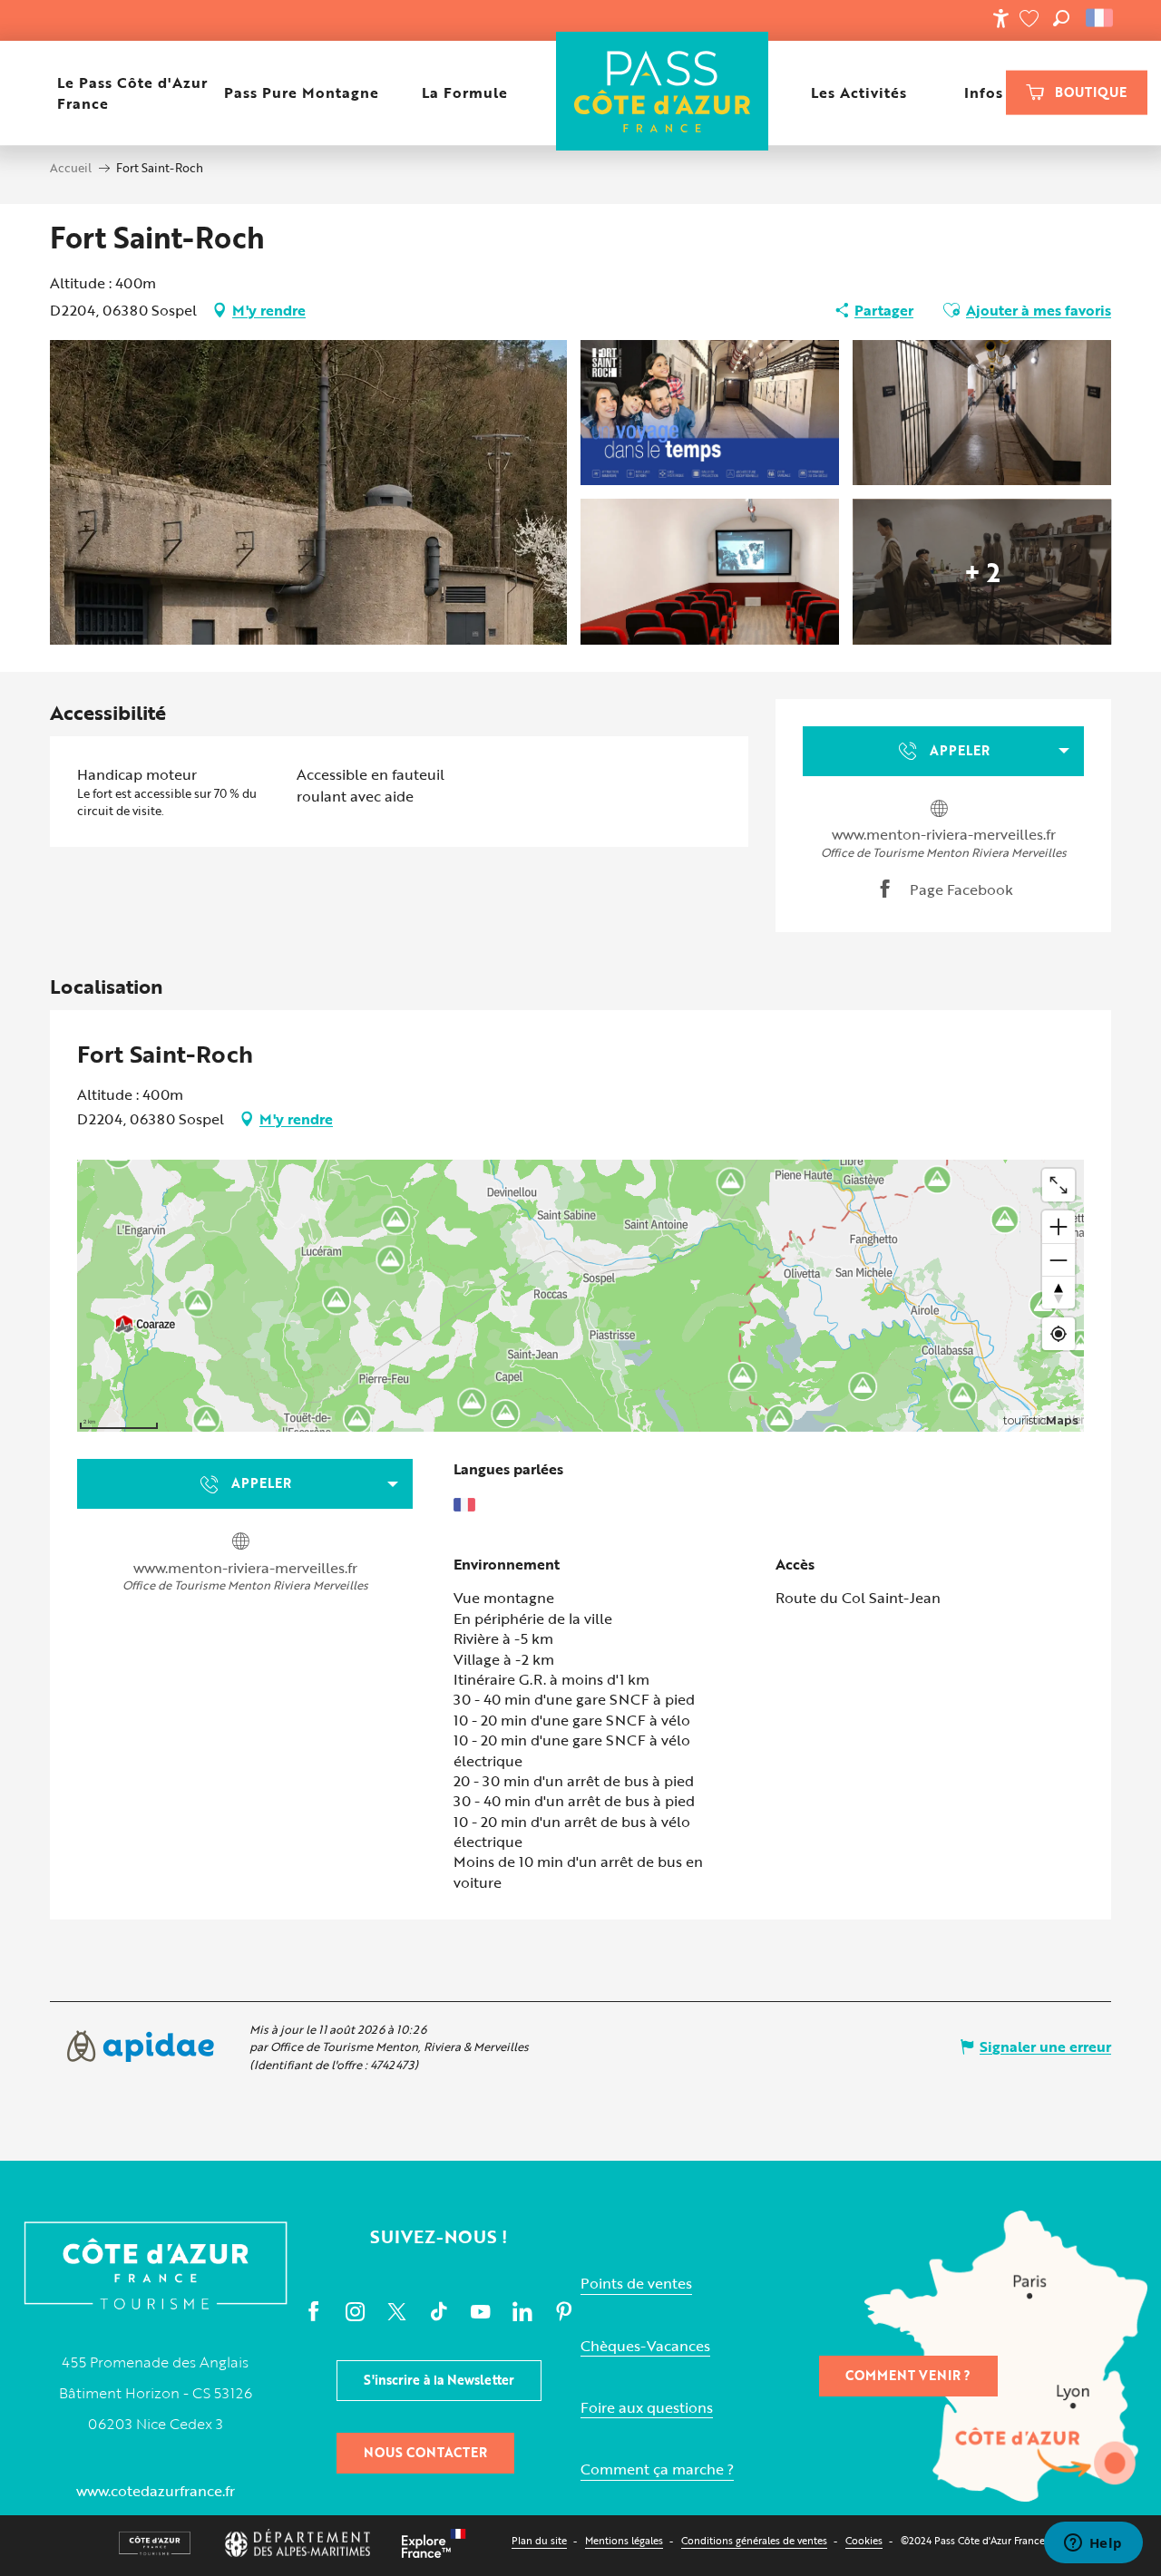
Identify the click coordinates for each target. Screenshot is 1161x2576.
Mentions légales (624, 2540)
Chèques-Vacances (645, 2346)
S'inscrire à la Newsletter (439, 2380)
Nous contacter (425, 2452)
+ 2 (982, 572)
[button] (1061, 18)
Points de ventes (636, 2284)
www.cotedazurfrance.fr (156, 2491)
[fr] (1101, 18)
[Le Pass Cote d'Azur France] (663, 93)
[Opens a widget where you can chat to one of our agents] (1093, 2544)
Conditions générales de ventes (754, 2540)
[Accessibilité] (1000, 18)
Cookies (864, 2540)
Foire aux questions (647, 2408)
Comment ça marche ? (657, 2469)
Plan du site (539, 2540)
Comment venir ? (908, 2375)
